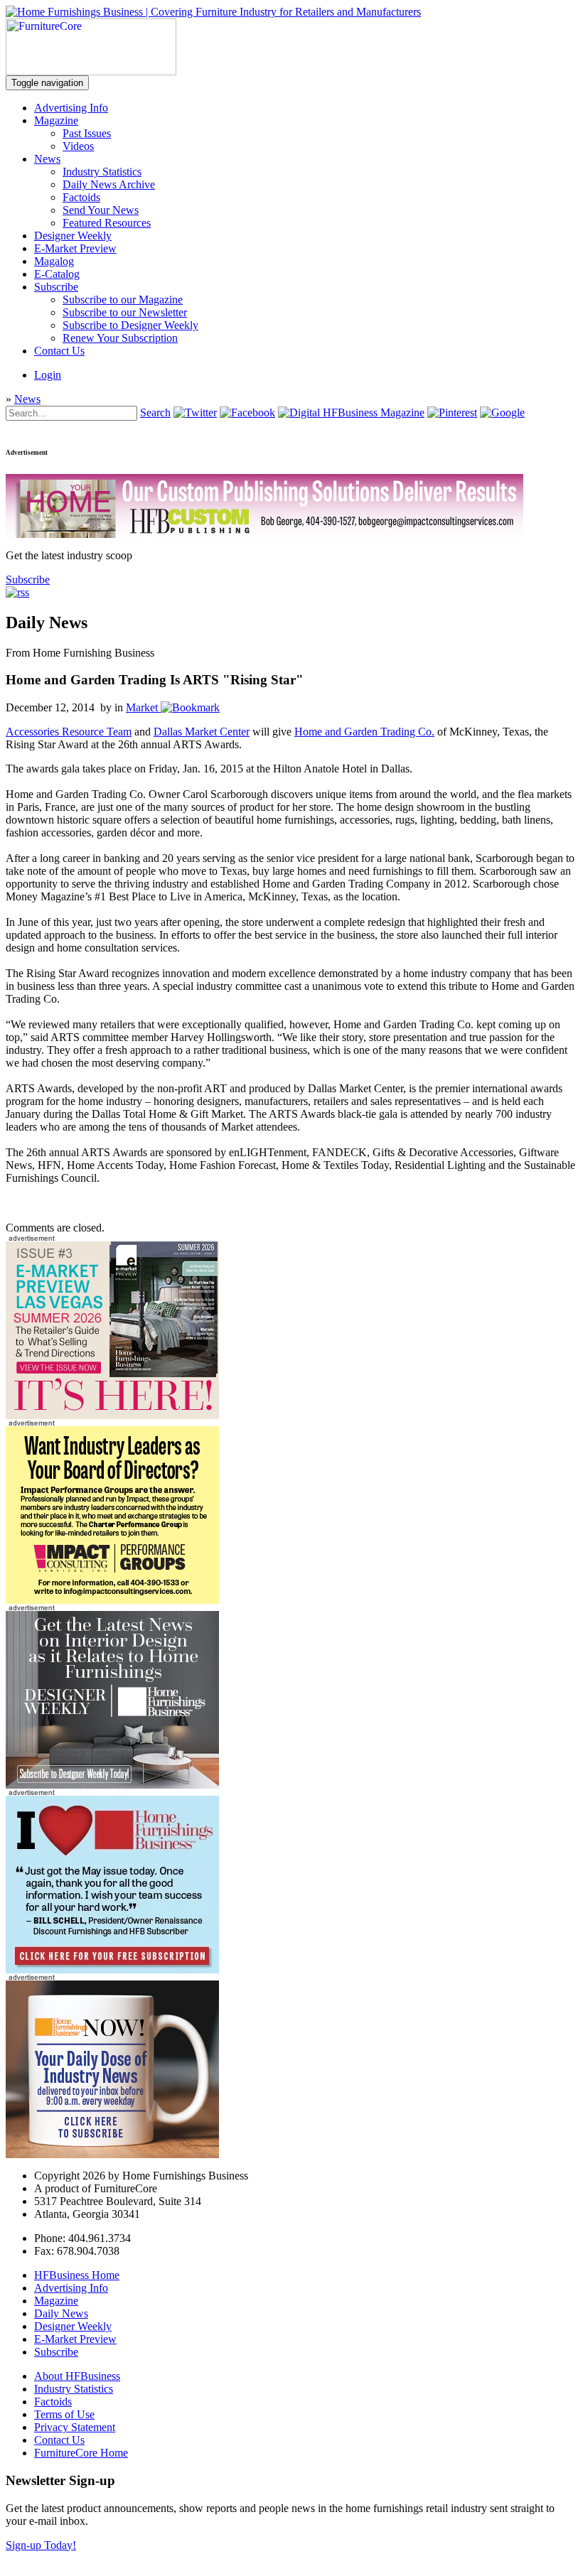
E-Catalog (57, 274)
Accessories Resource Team (69, 732)
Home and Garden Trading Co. (364, 732)
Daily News (61, 2313)
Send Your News (101, 210)
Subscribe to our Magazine (123, 300)
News (47, 159)
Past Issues (87, 133)
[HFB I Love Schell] (112, 1969)
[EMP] (112, 1415)
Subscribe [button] (28, 580)
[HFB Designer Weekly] (112, 1785)
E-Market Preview (75, 248)
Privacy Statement (75, 2427)
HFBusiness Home (77, 2275)
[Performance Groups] (112, 1600)
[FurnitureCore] (91, 71)
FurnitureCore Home (81, 2453)
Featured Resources (107, 223)
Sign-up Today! (41, 2545)
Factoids (81, 197)
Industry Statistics (102, 172)
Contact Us (59, 351)
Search (155, 413)
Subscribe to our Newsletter (125, 312)
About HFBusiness (77, 2376)
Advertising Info (71, 108)
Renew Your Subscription (120, 338)
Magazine (56, 120)
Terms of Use (64, 2414)
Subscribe (56, 287)
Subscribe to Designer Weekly (130, 325)
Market (142, 707)
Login (48, 375)
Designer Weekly (73, 236)
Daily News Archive (109, 184)
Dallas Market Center (202, 732)
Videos (78, 146)
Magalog (54, 261)
